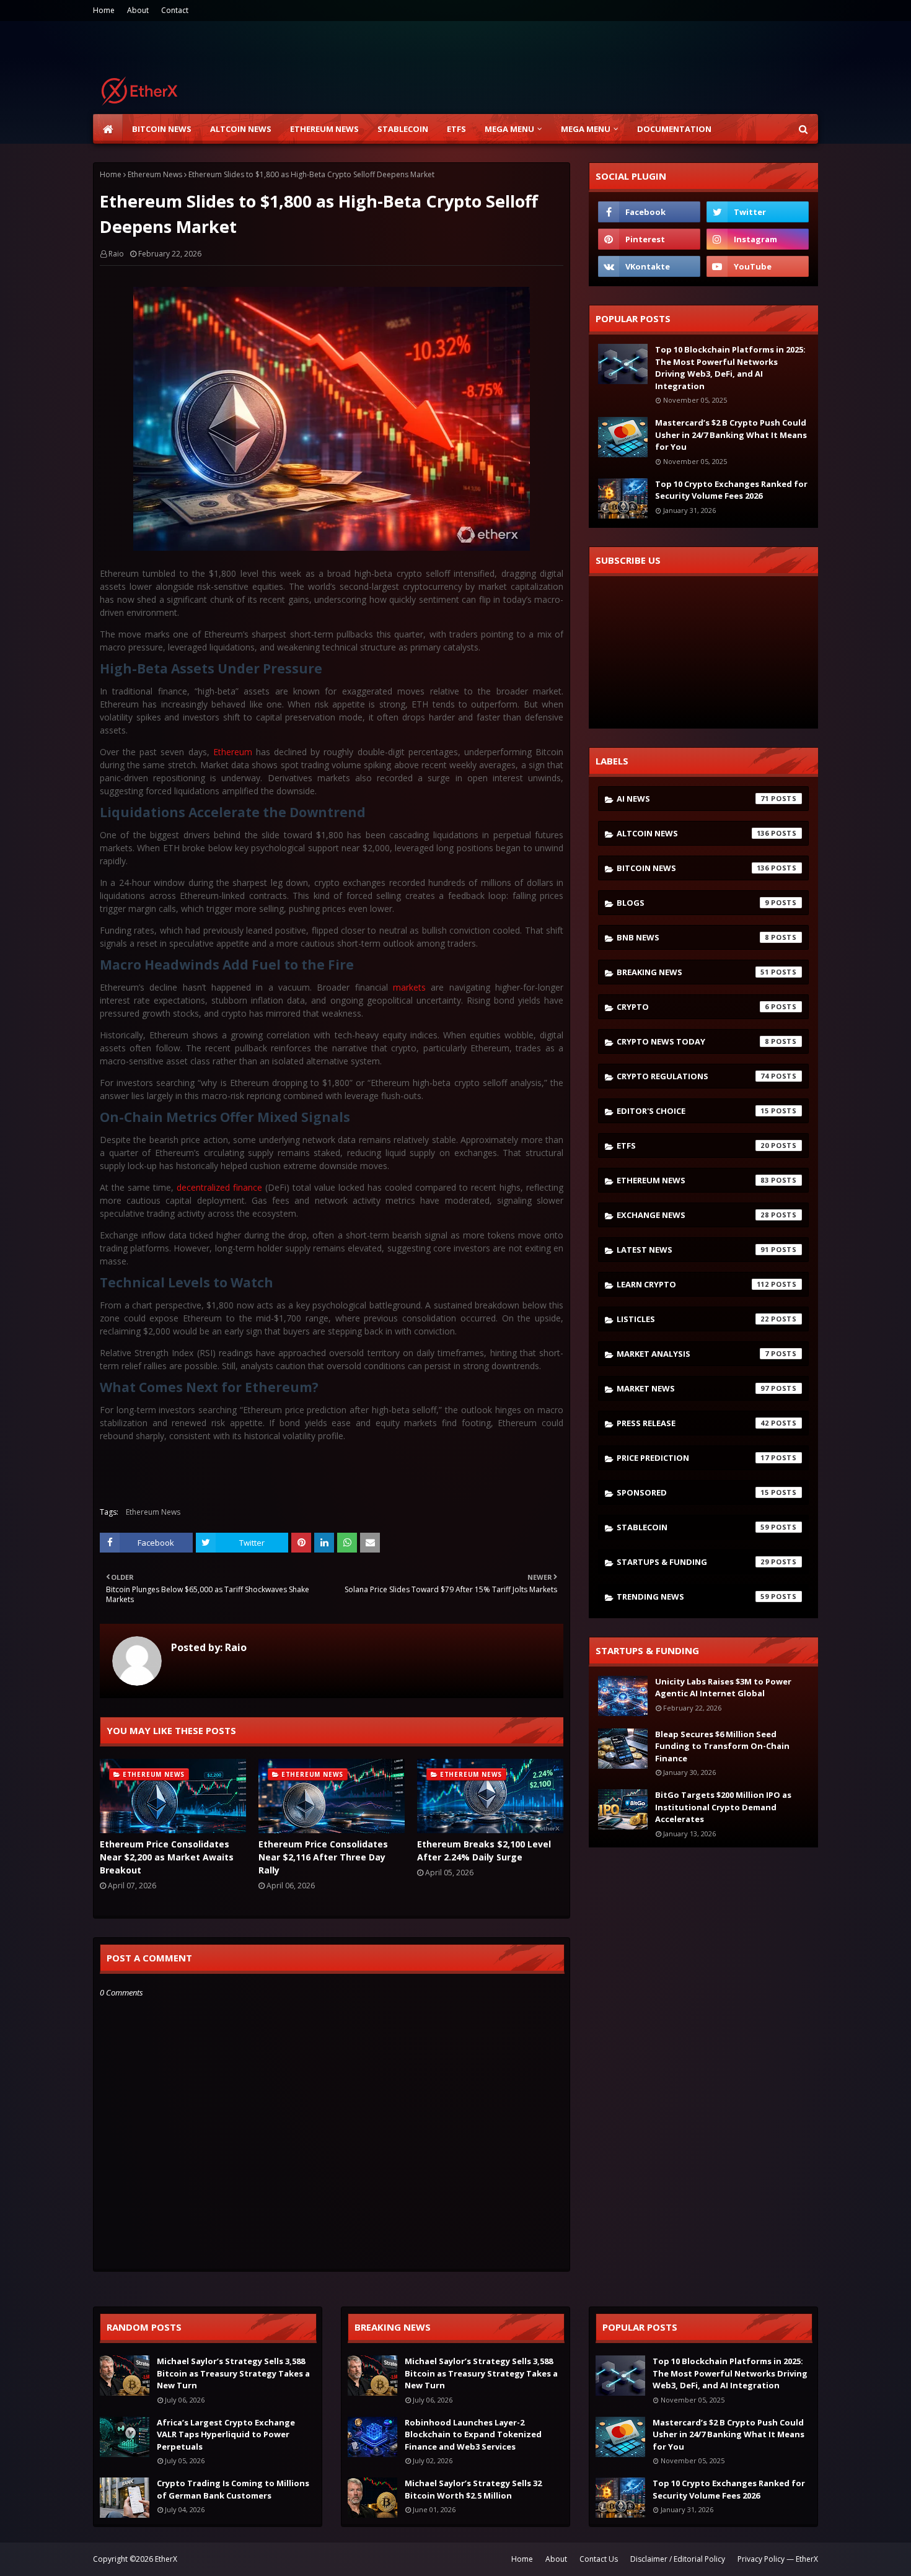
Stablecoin (693, 1527)
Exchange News (693, 1215)
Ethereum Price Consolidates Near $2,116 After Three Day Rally (323, 1857)
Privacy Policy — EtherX (778, 2559)
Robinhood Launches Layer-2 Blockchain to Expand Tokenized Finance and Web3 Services (473, 2434)
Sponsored (693, 1492)
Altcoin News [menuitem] (241, 129)
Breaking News (693, 972)
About (138, 10)
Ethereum (233, 752)
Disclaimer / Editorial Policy (678, 2559)
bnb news (693, 937)
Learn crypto (693, 1284)
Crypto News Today (693, 1041)
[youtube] (758, 266)
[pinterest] (649, 239)
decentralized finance (219, 1187)
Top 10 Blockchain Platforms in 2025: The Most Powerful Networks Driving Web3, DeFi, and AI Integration (730, 368)
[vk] (649, 266)
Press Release (693, 1423)
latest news (693, 1250)
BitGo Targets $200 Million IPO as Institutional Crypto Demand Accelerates (723, 1807)
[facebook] (649, 212)
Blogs (693, 903)
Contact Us (599, 2559)
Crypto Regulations (693, 1076)
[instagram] (758, 239)
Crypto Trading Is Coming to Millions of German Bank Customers (233, 2489)
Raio (116, 254)
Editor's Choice (693, 1111)
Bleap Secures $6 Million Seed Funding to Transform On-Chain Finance (722, 1746)
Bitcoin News (693, 868)
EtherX (166, 2559)
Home (104, 10)
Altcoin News (693, 833)
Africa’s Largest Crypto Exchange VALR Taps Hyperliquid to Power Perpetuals (226, 2434)
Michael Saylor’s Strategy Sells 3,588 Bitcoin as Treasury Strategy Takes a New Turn (233, 2373)
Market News (693, 1388)
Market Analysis (693, 1354)
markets (409, 987)
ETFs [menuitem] (456, 129)
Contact (175, 10)
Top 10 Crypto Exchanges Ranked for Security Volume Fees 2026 (731, 490)
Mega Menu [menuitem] (509, 129)
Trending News (693, 1597)
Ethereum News (155, 174)
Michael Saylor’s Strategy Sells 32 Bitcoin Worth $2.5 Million (473, 2489)
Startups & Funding (693, 1562)
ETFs (693, 1146)
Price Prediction (693, 1458)
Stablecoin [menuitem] (403, 129)
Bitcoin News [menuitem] (162, 129)
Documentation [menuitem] (674, 129)
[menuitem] (108, 129)
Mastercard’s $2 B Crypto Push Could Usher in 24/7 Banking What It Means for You (731, 435)
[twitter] (758, 212)
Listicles (693, 1319)
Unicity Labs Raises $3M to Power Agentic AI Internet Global (723, 1688)
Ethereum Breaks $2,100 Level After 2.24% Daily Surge (484, 1851)
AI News (693, 799)
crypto (693, 1007)
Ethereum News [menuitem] (324, 129)
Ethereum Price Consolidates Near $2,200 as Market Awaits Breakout (167, 1857)
